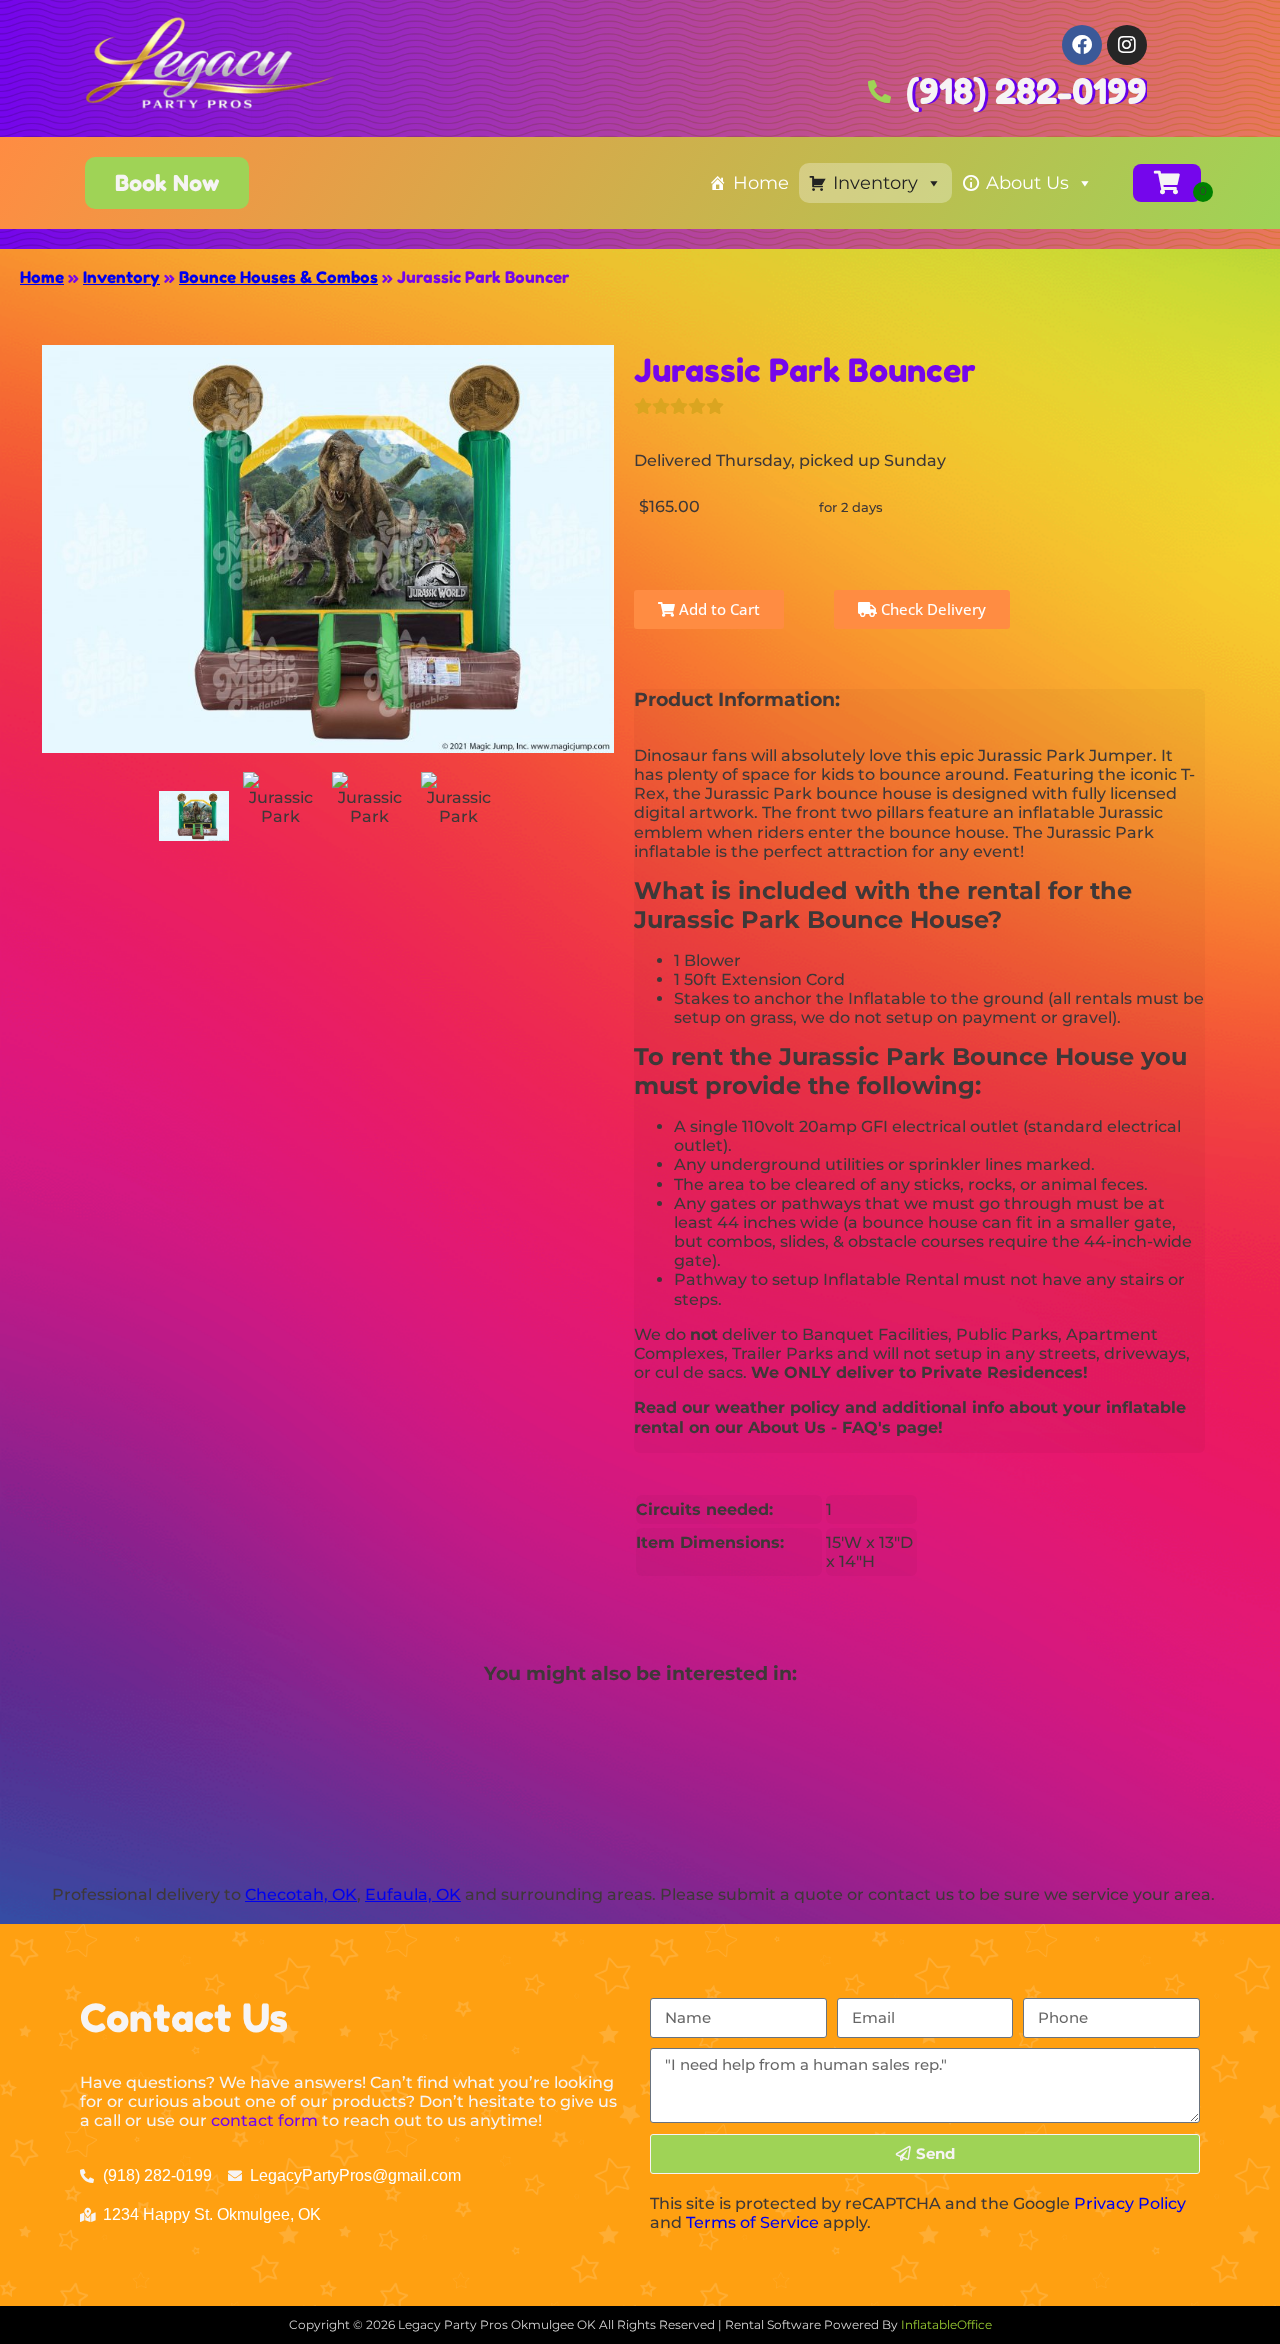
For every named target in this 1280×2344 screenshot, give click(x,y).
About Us (1027, 183)
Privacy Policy (1130, 2203)
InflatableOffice (946, 2324)
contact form (264, 2120)
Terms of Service (752, 2222)
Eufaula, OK (413, 1894)
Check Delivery (931, 609)
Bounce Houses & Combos (278, 277)
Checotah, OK (301, 1894)
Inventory (875, 183)
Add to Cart (717, 609)
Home (761, 183)
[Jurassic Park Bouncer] (194, 816)
